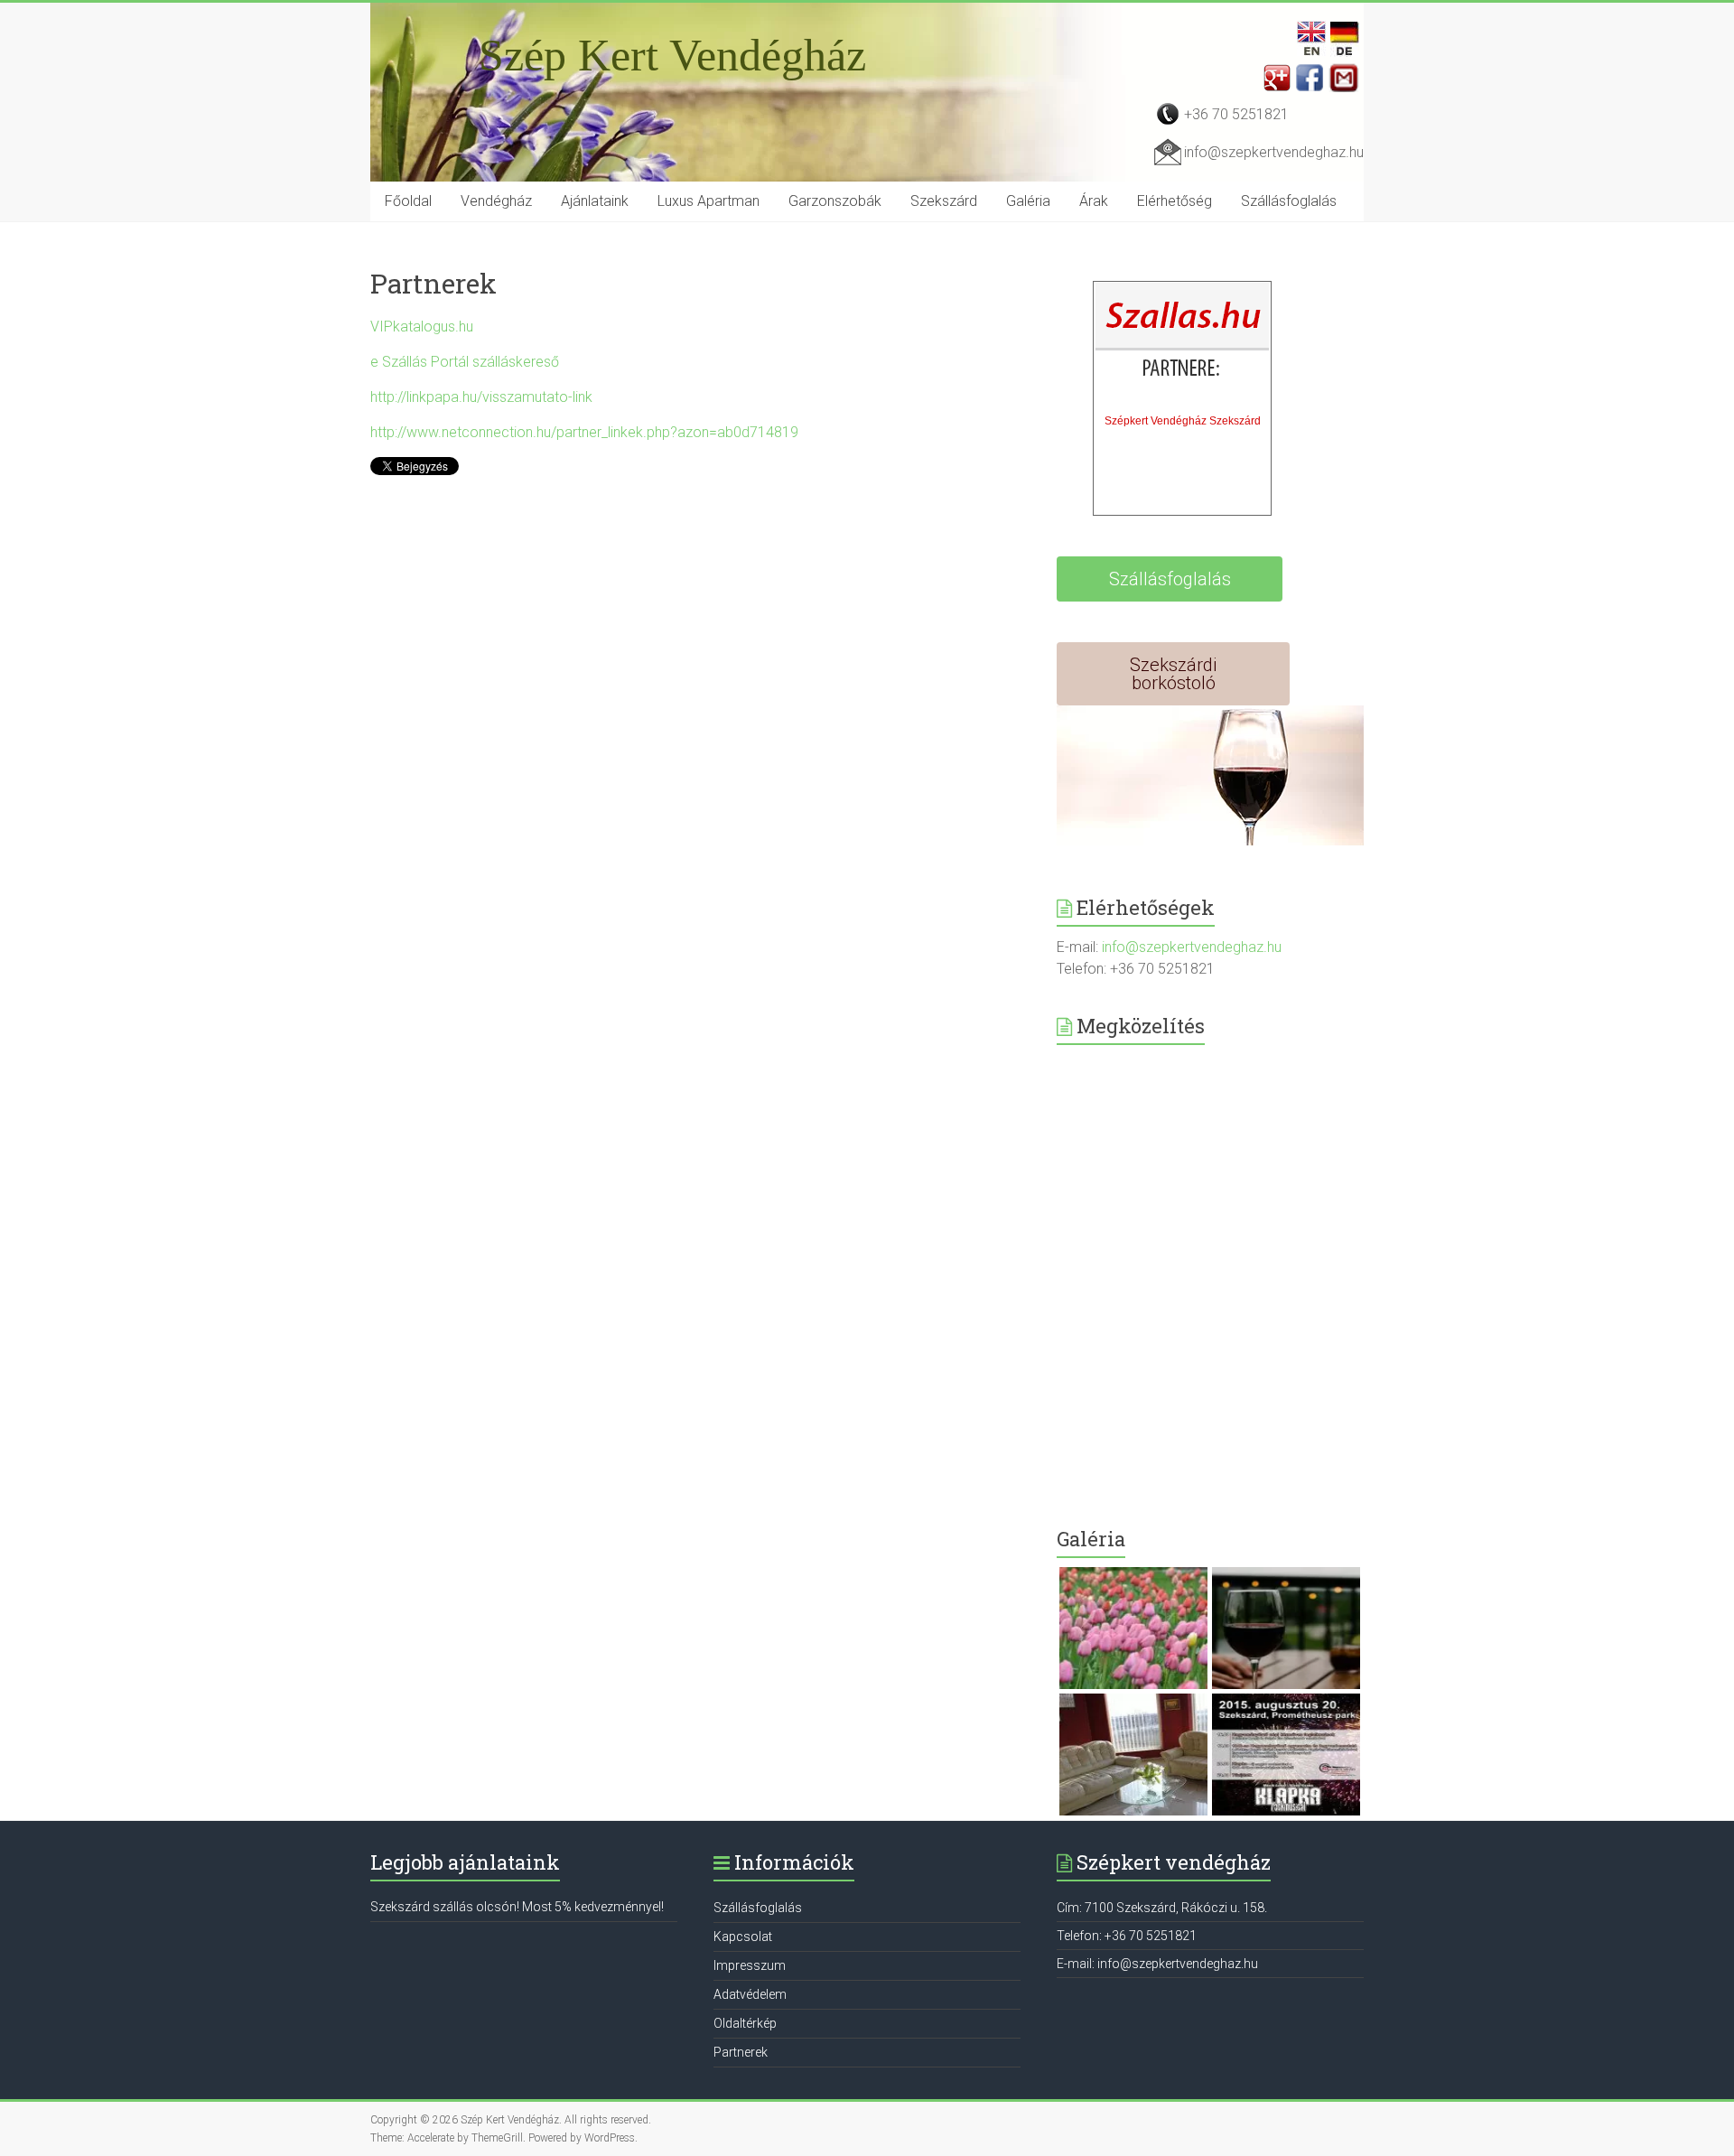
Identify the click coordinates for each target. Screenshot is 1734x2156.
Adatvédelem (750, 1994)
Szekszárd (944, 201)
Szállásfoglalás (1289, 201)
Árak (1094, 201)
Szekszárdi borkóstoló (1173, 674)
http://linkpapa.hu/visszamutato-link (481, 397)
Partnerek (741, 2052)
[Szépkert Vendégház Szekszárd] (1183, 344)
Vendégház (496, 201)
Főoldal (408, 201)
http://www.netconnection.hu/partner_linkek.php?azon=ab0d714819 (584, 432)
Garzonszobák (835, 201)
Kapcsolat (743, 1937)
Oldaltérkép (745, 2023)
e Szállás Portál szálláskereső (465, 362)
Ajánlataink (595, 201)
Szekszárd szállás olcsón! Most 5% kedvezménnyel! (517, 1907)
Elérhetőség (1175, 201)
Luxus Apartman (709, 201)
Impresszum (750, 1965)
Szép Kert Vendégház (672, 55)
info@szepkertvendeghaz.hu (1274, 152)
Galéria (1028, 201)
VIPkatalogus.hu (422, 327)
